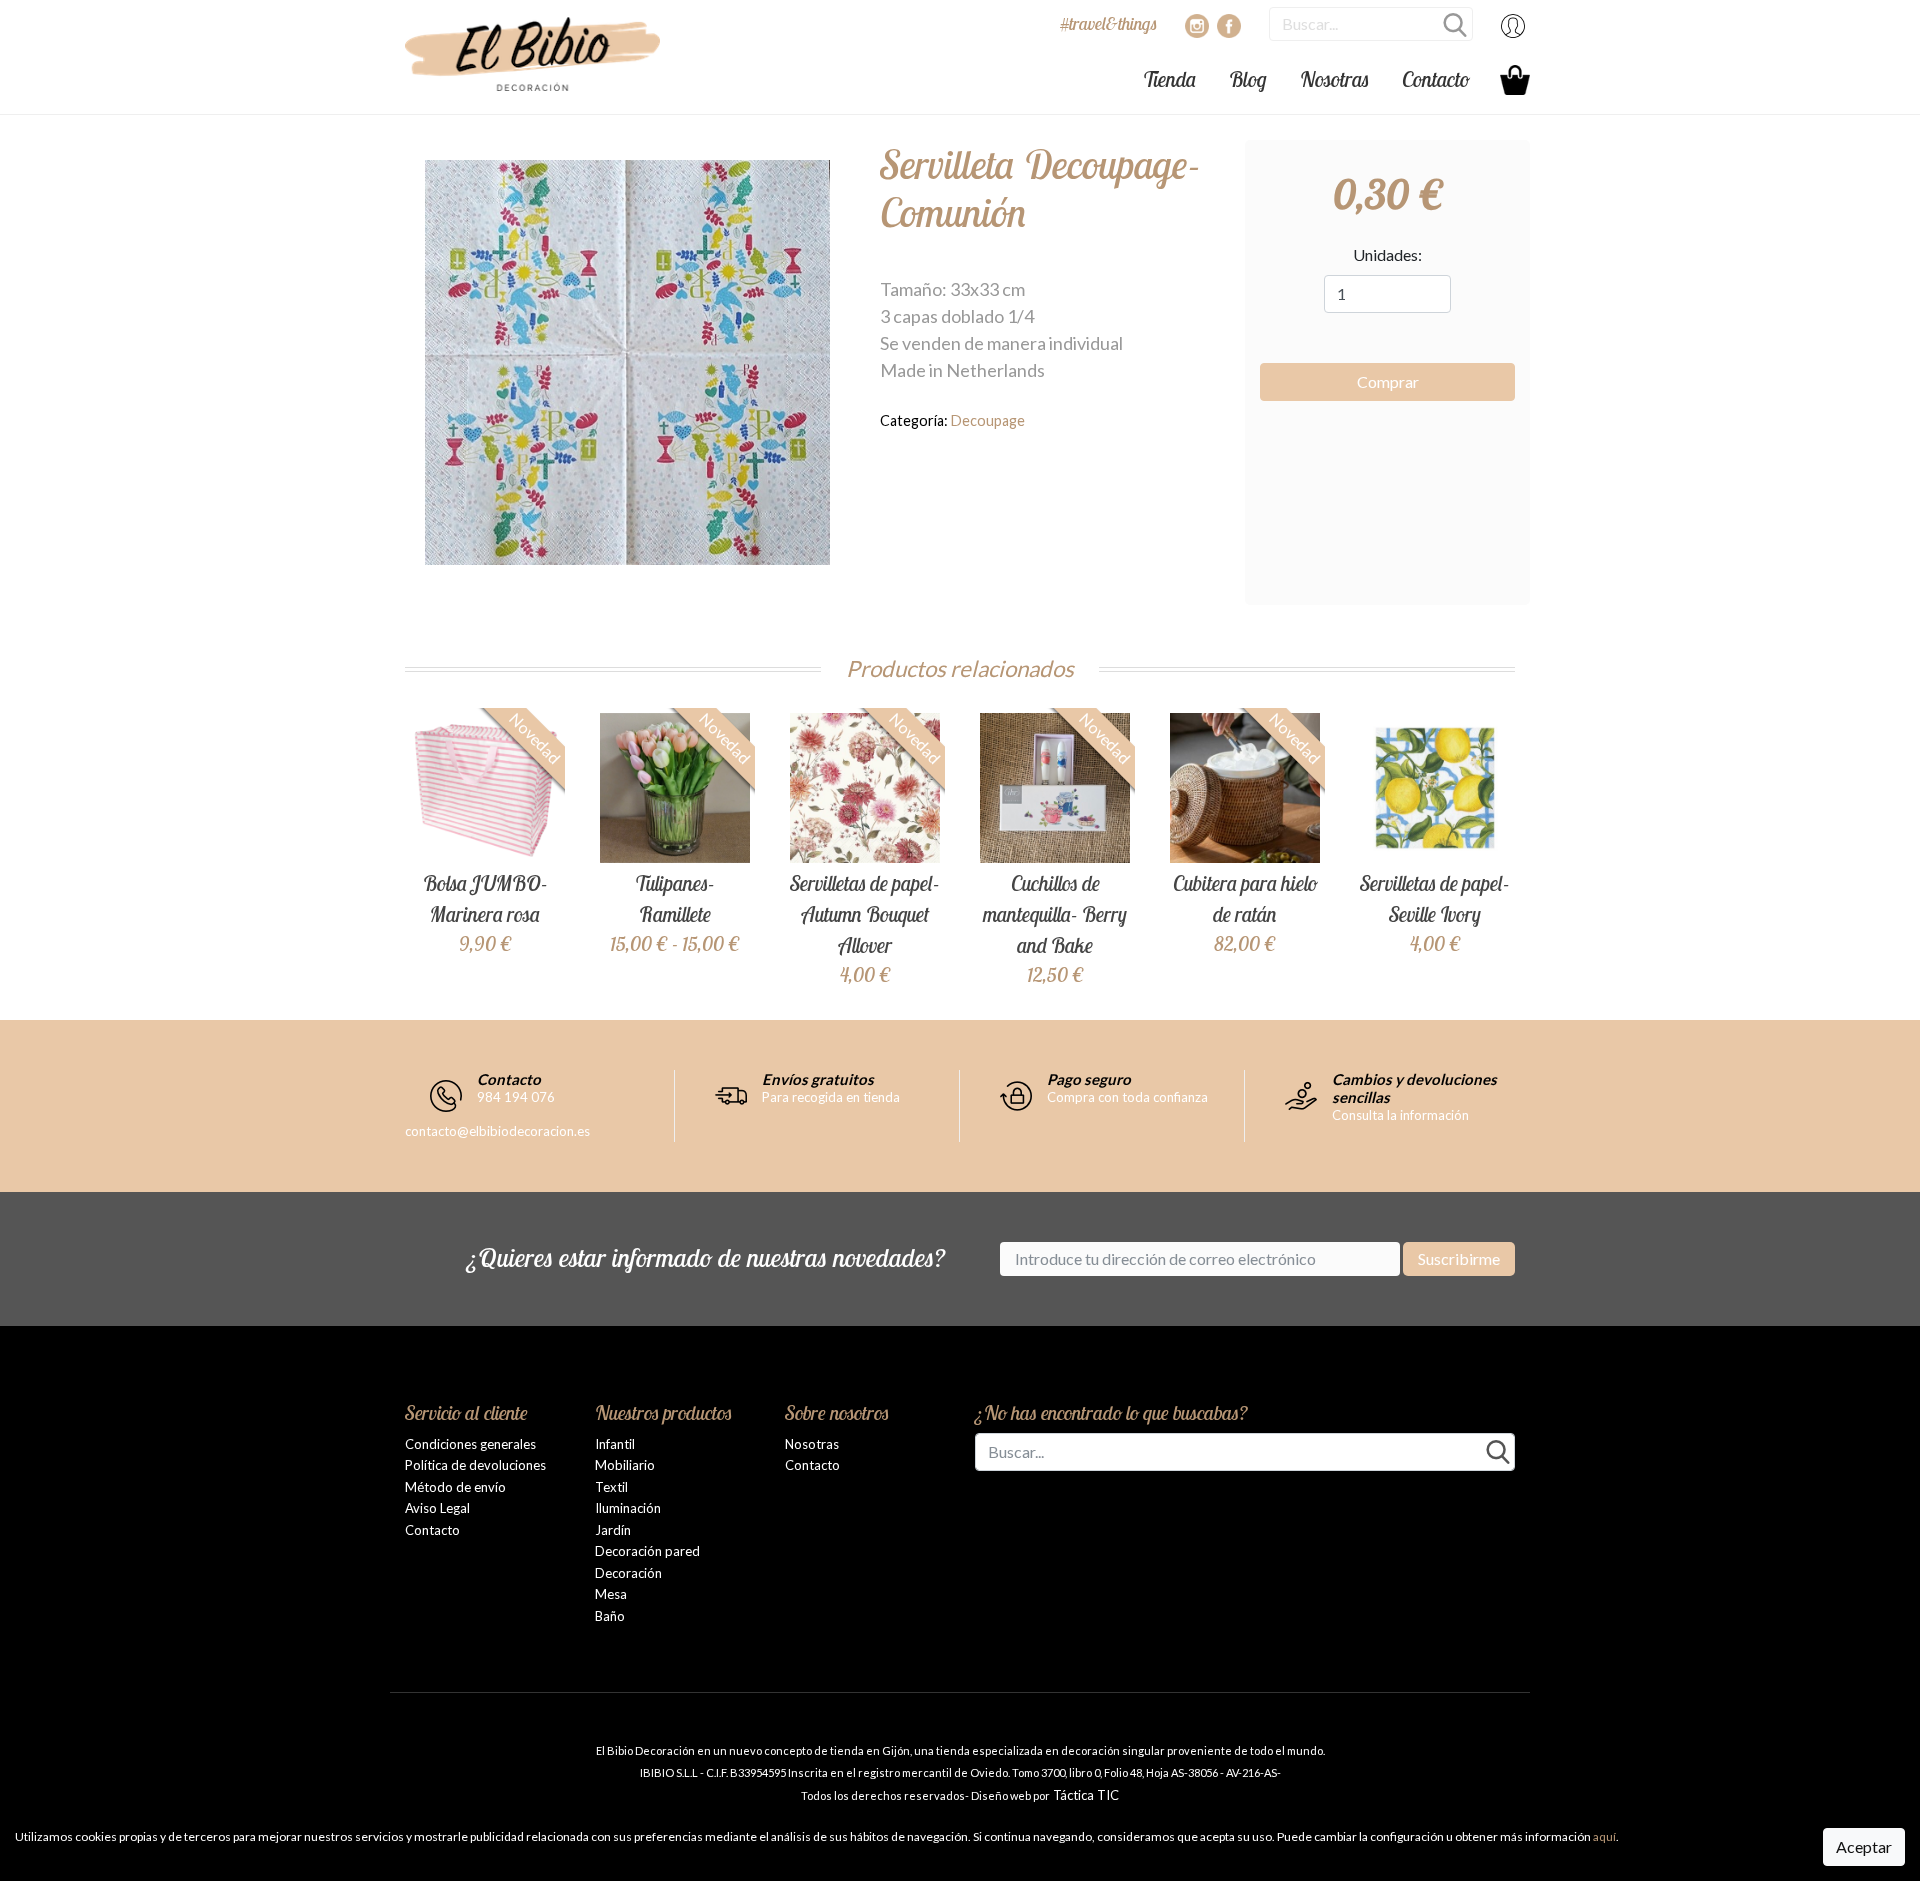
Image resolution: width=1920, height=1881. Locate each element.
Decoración (628, 1573)
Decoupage (988, 420)
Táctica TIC (1084, 1795)
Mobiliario (625, 1465)
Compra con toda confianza (1127, 1097)
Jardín (613, 1530)
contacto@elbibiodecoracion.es (497, 1131)
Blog (1248, 79)
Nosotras (1334, 79)
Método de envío (455, 1487)
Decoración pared (647, 1551)
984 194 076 (516, 1097)
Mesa (611, 1594)
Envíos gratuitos (818, 1079)
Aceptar (1864, 1846)
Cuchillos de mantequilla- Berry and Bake (1055, 914)
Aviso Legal (437, 1508)
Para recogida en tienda (831, 1097)
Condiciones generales (470, 1444)
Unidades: (1387, 254)
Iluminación (628, 1508)
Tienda (1169, 79)
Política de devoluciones (475, 1465)
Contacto (1436, 79)
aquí (1604, 1836)
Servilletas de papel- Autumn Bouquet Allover (865, 914)
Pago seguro (1089, 1079)
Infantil (615, 1444)
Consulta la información (1400, 1115)
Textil (611, 1487)
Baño (610, 1616)
